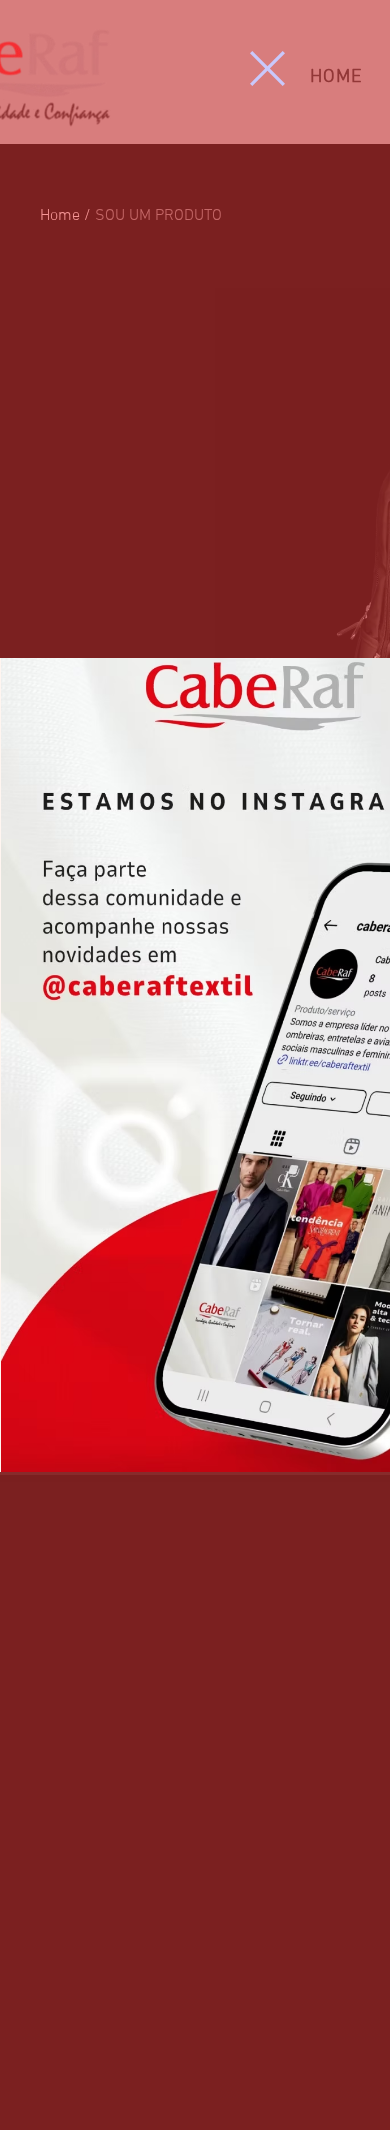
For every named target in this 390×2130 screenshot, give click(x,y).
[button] (267, 68)
